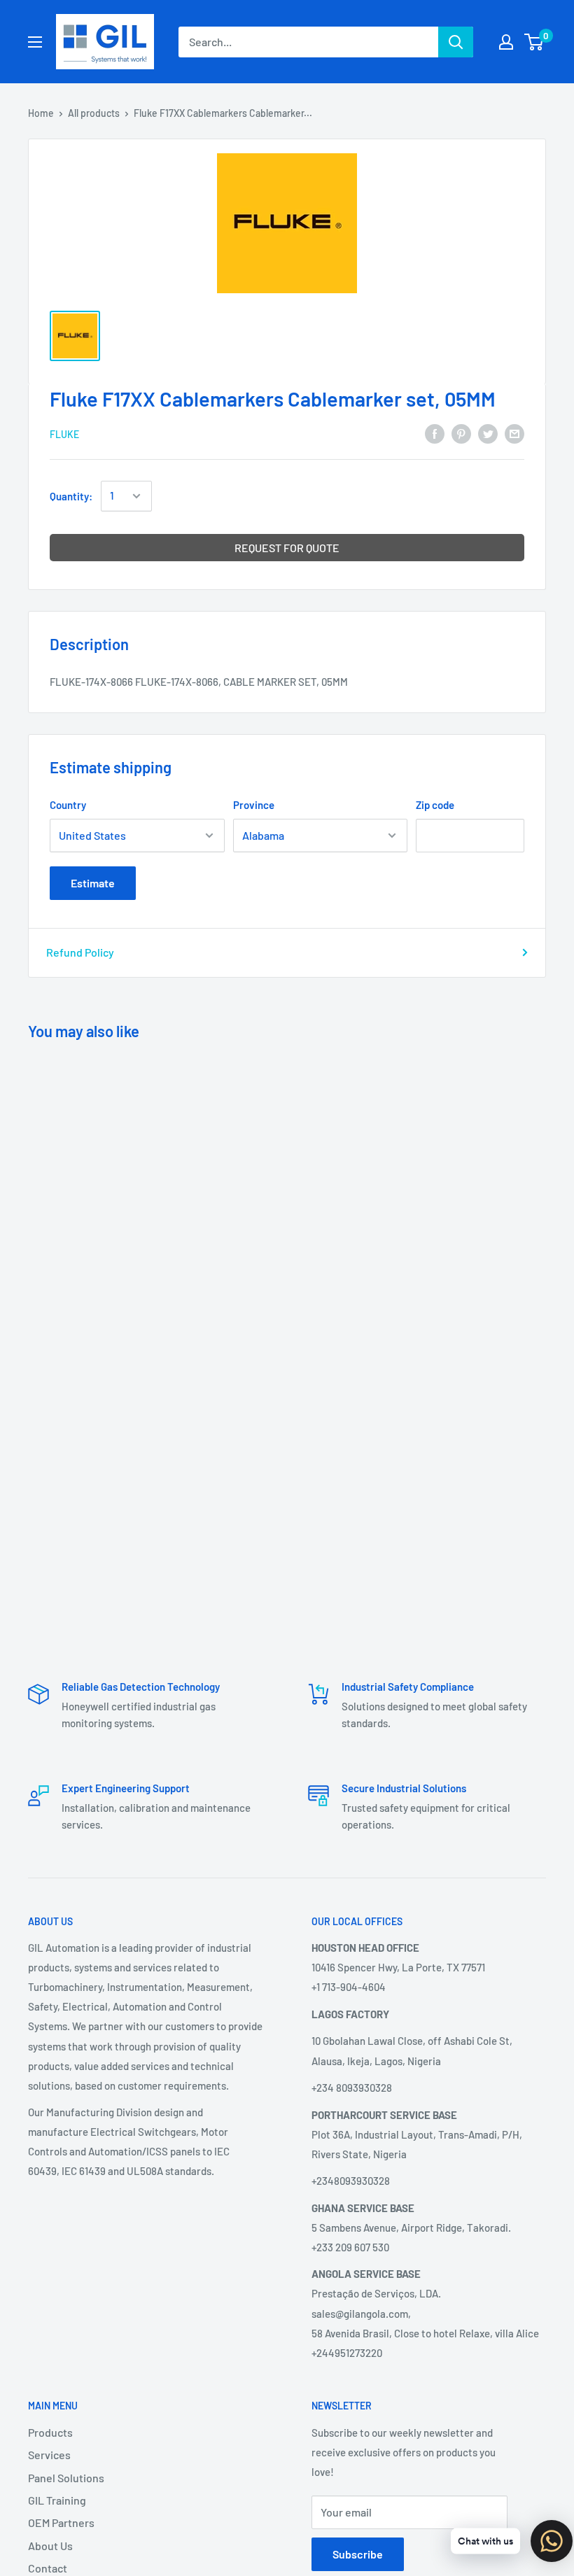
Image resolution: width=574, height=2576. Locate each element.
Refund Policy (80, 952)
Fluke (64, 434)
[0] (534, 42)
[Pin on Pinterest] (461, 433)
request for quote (287, 548)
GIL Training (57, 2500)
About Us (50, 2546)
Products (50, 2432)
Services (49, 2455)
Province (254, 805)
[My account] (506, 42)
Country (68, 805)
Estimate (93, 883)
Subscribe (358, 2554)
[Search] (456, 42)
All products (94, 113)
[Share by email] (514, 433)
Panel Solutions (66, 2478)
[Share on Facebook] (435, 433)
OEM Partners (61, 2522)
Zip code (435, 805)
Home (41, 113)
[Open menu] (35, 42)
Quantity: (71, 496)
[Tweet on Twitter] (488, 433)
